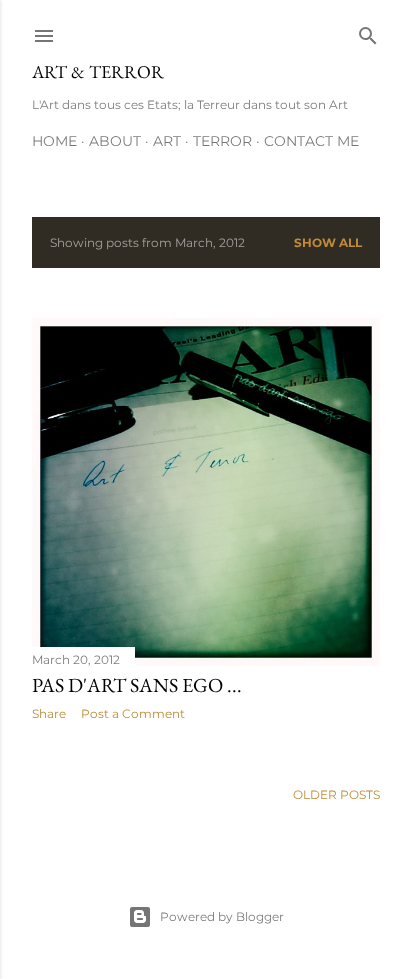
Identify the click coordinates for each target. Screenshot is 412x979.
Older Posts (336, 794)
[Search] (368, 31)
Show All (328, 242)
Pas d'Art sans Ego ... (137, 685)
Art (167, 141)
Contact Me (311, 141)
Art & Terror (98, 71)
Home (54, 141)
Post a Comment (133, 713)
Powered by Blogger (222, 916)
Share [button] (49, 713)
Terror (222, 141)
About (115, 141)
